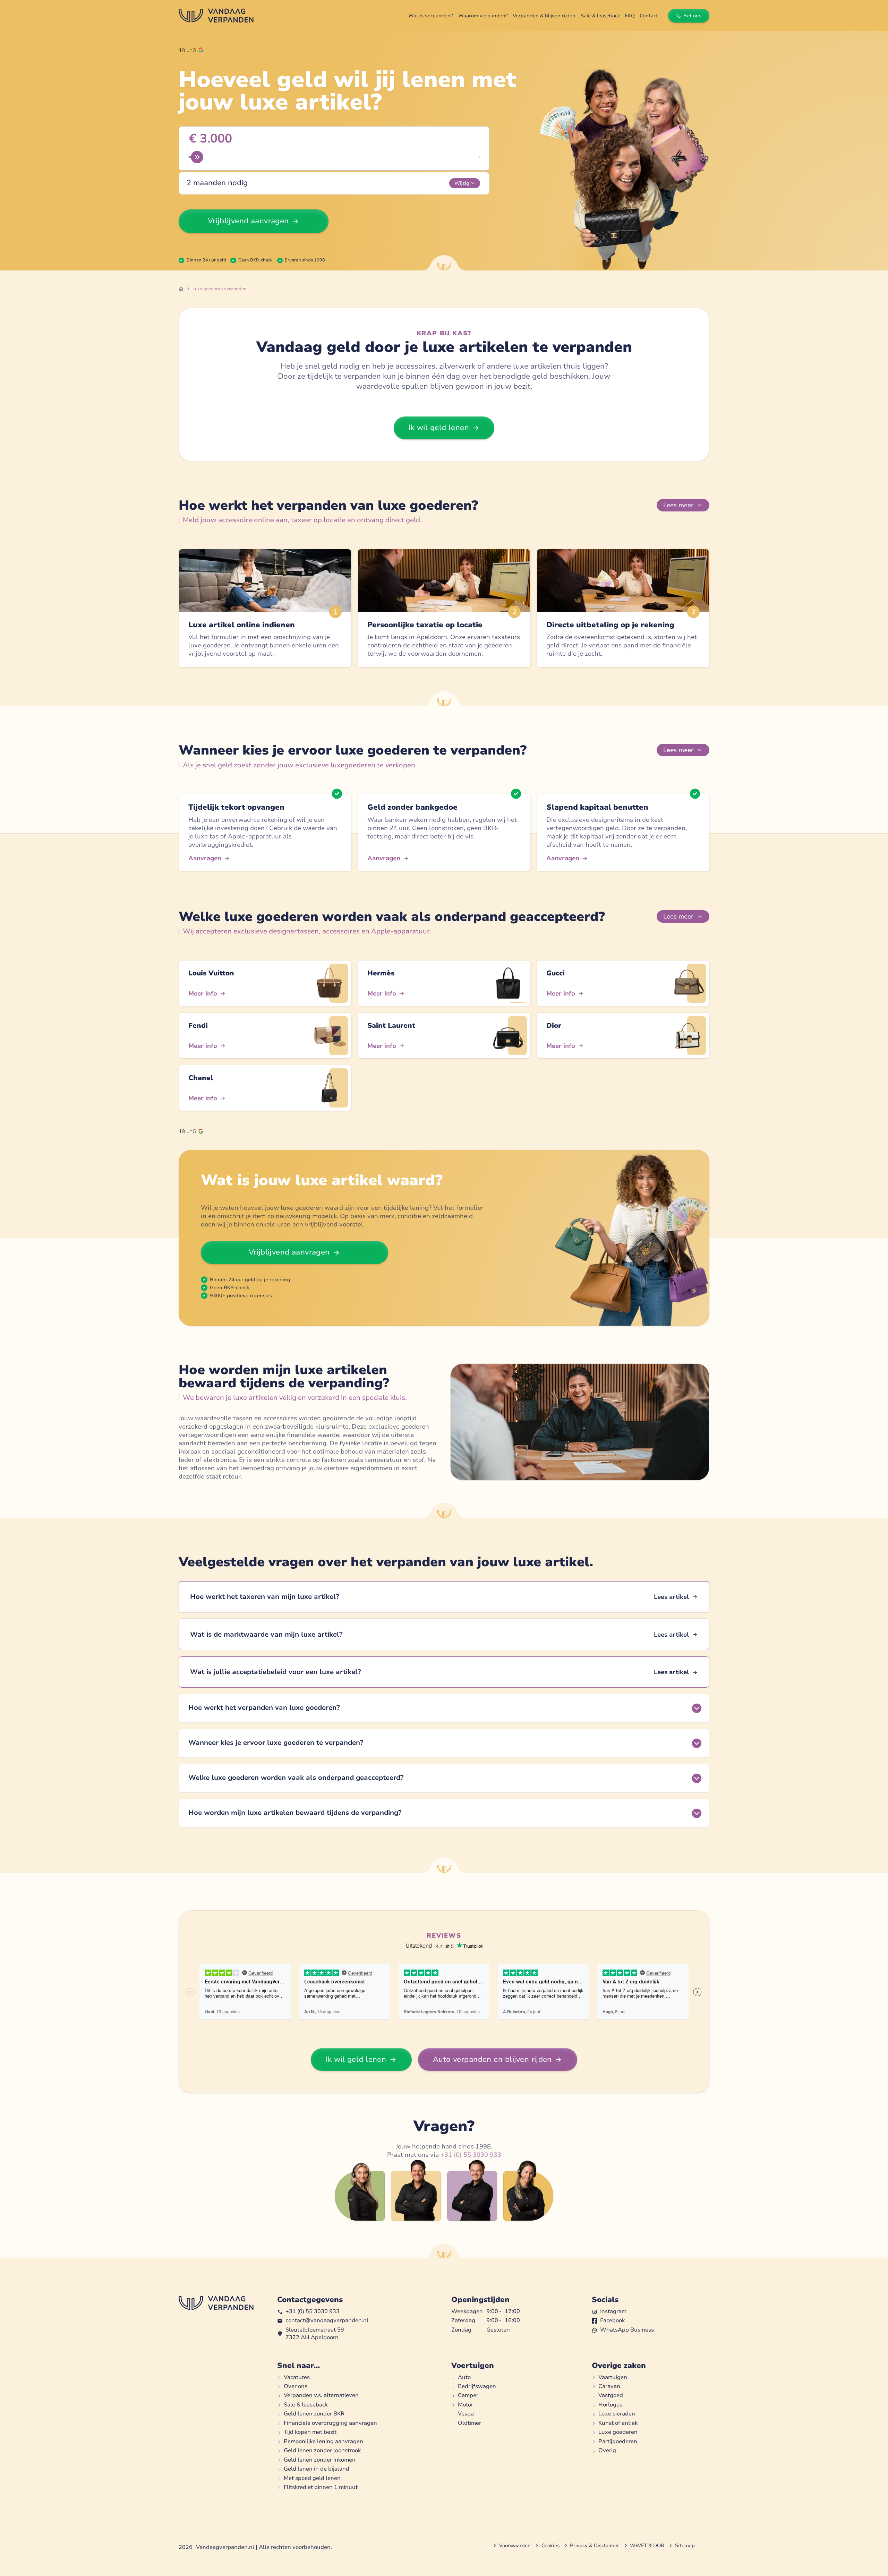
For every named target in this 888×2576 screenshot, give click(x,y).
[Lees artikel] (444, 1597)
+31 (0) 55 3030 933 (471, 2155)
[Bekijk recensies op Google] (191, 50)
